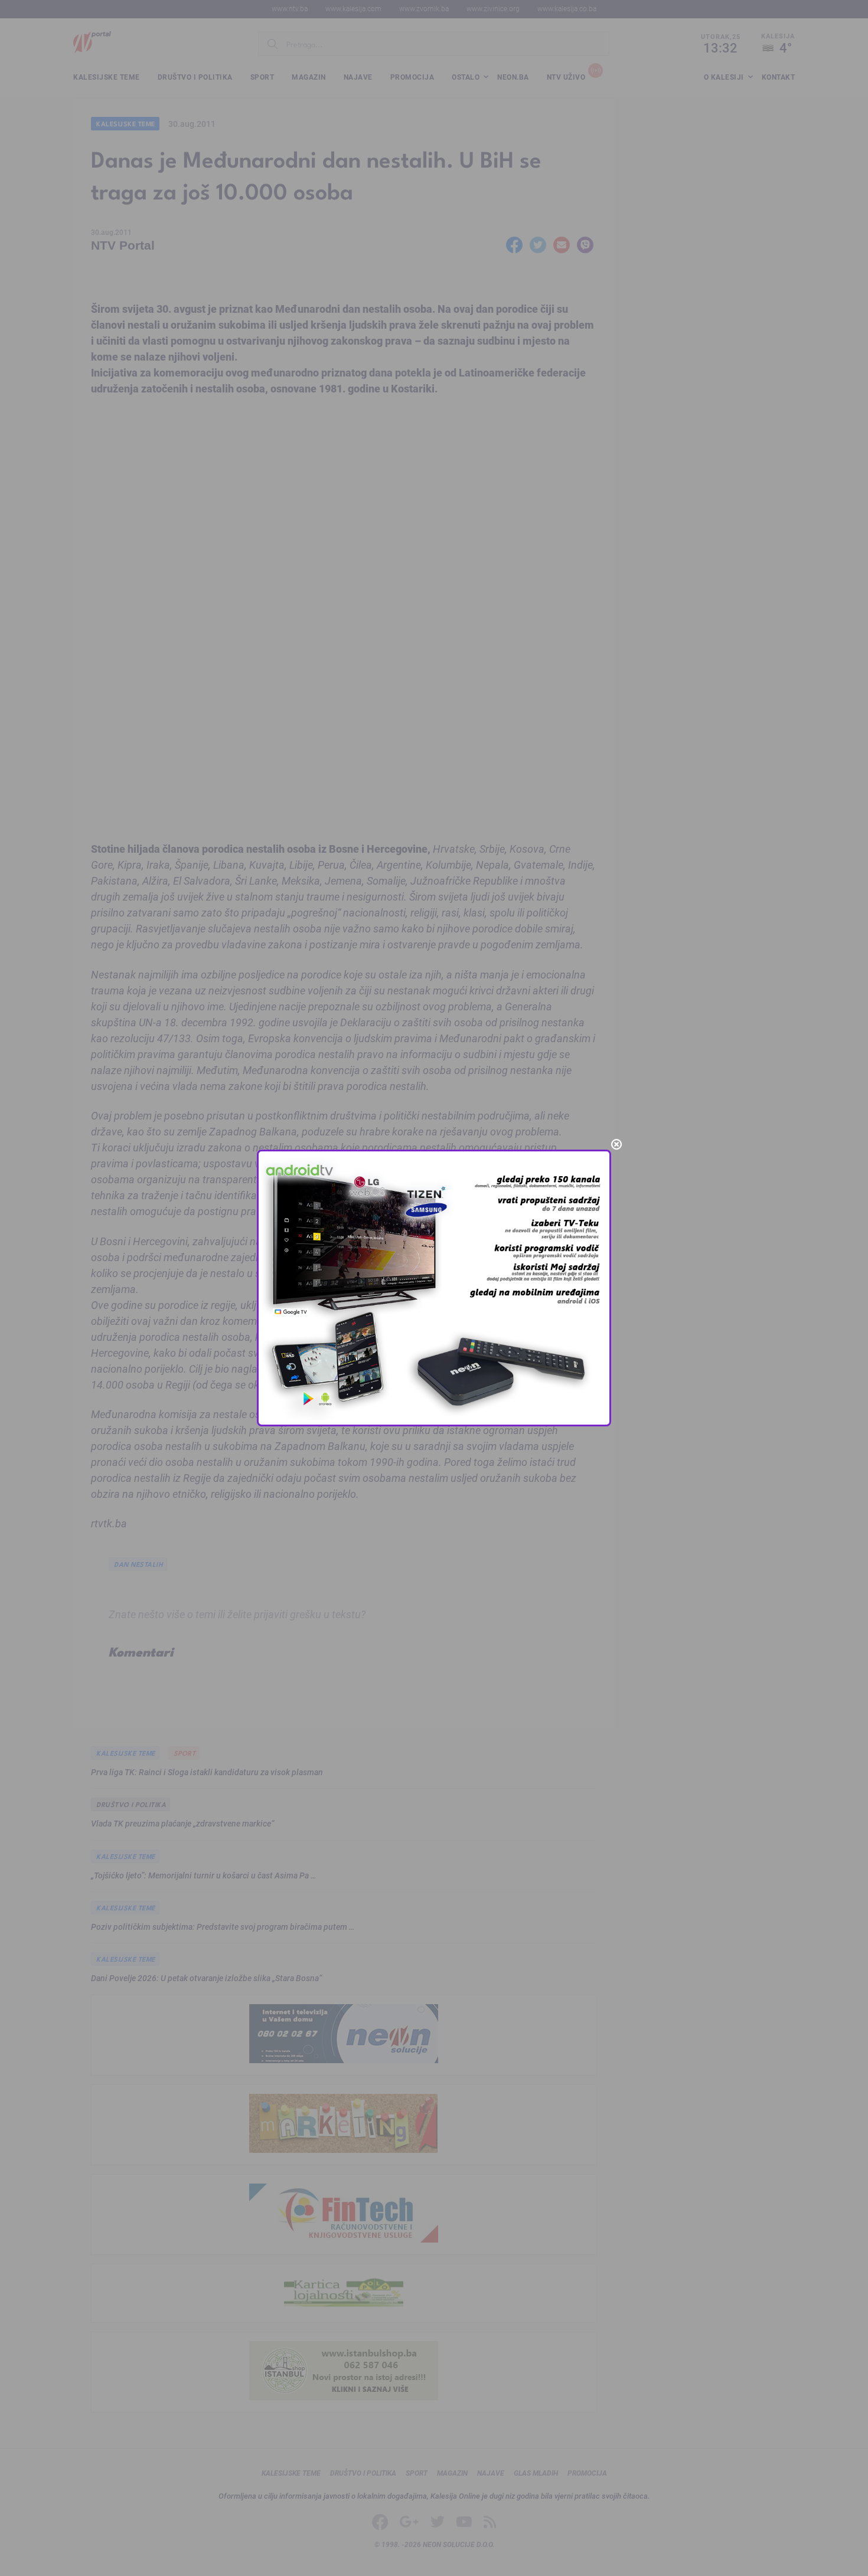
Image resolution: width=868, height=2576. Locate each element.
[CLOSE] (616, 1144)
